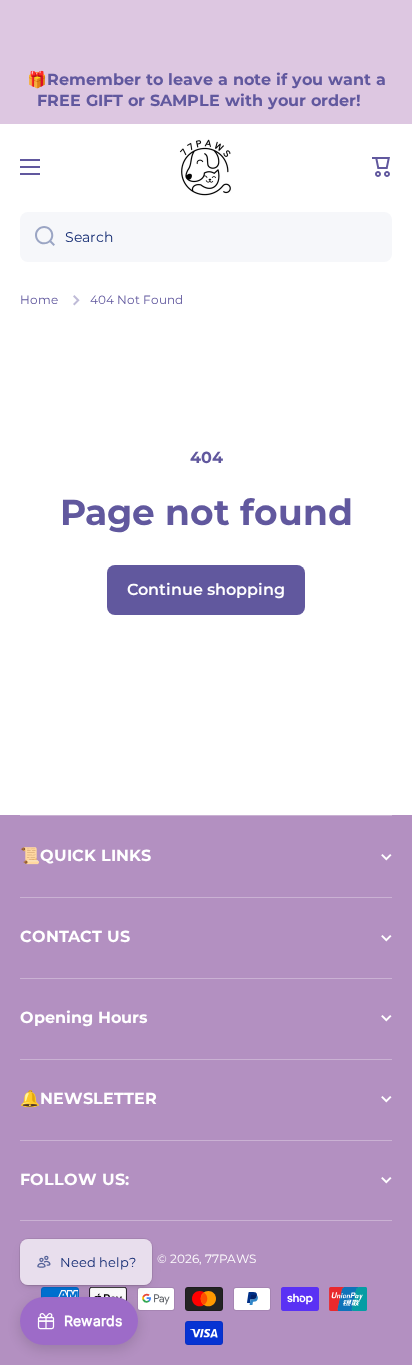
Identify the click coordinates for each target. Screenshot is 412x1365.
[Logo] (206, 167)
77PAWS (230, 1258)
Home (39, 299)
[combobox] (206, 237)
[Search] (37, 237)
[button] (382, 167)
